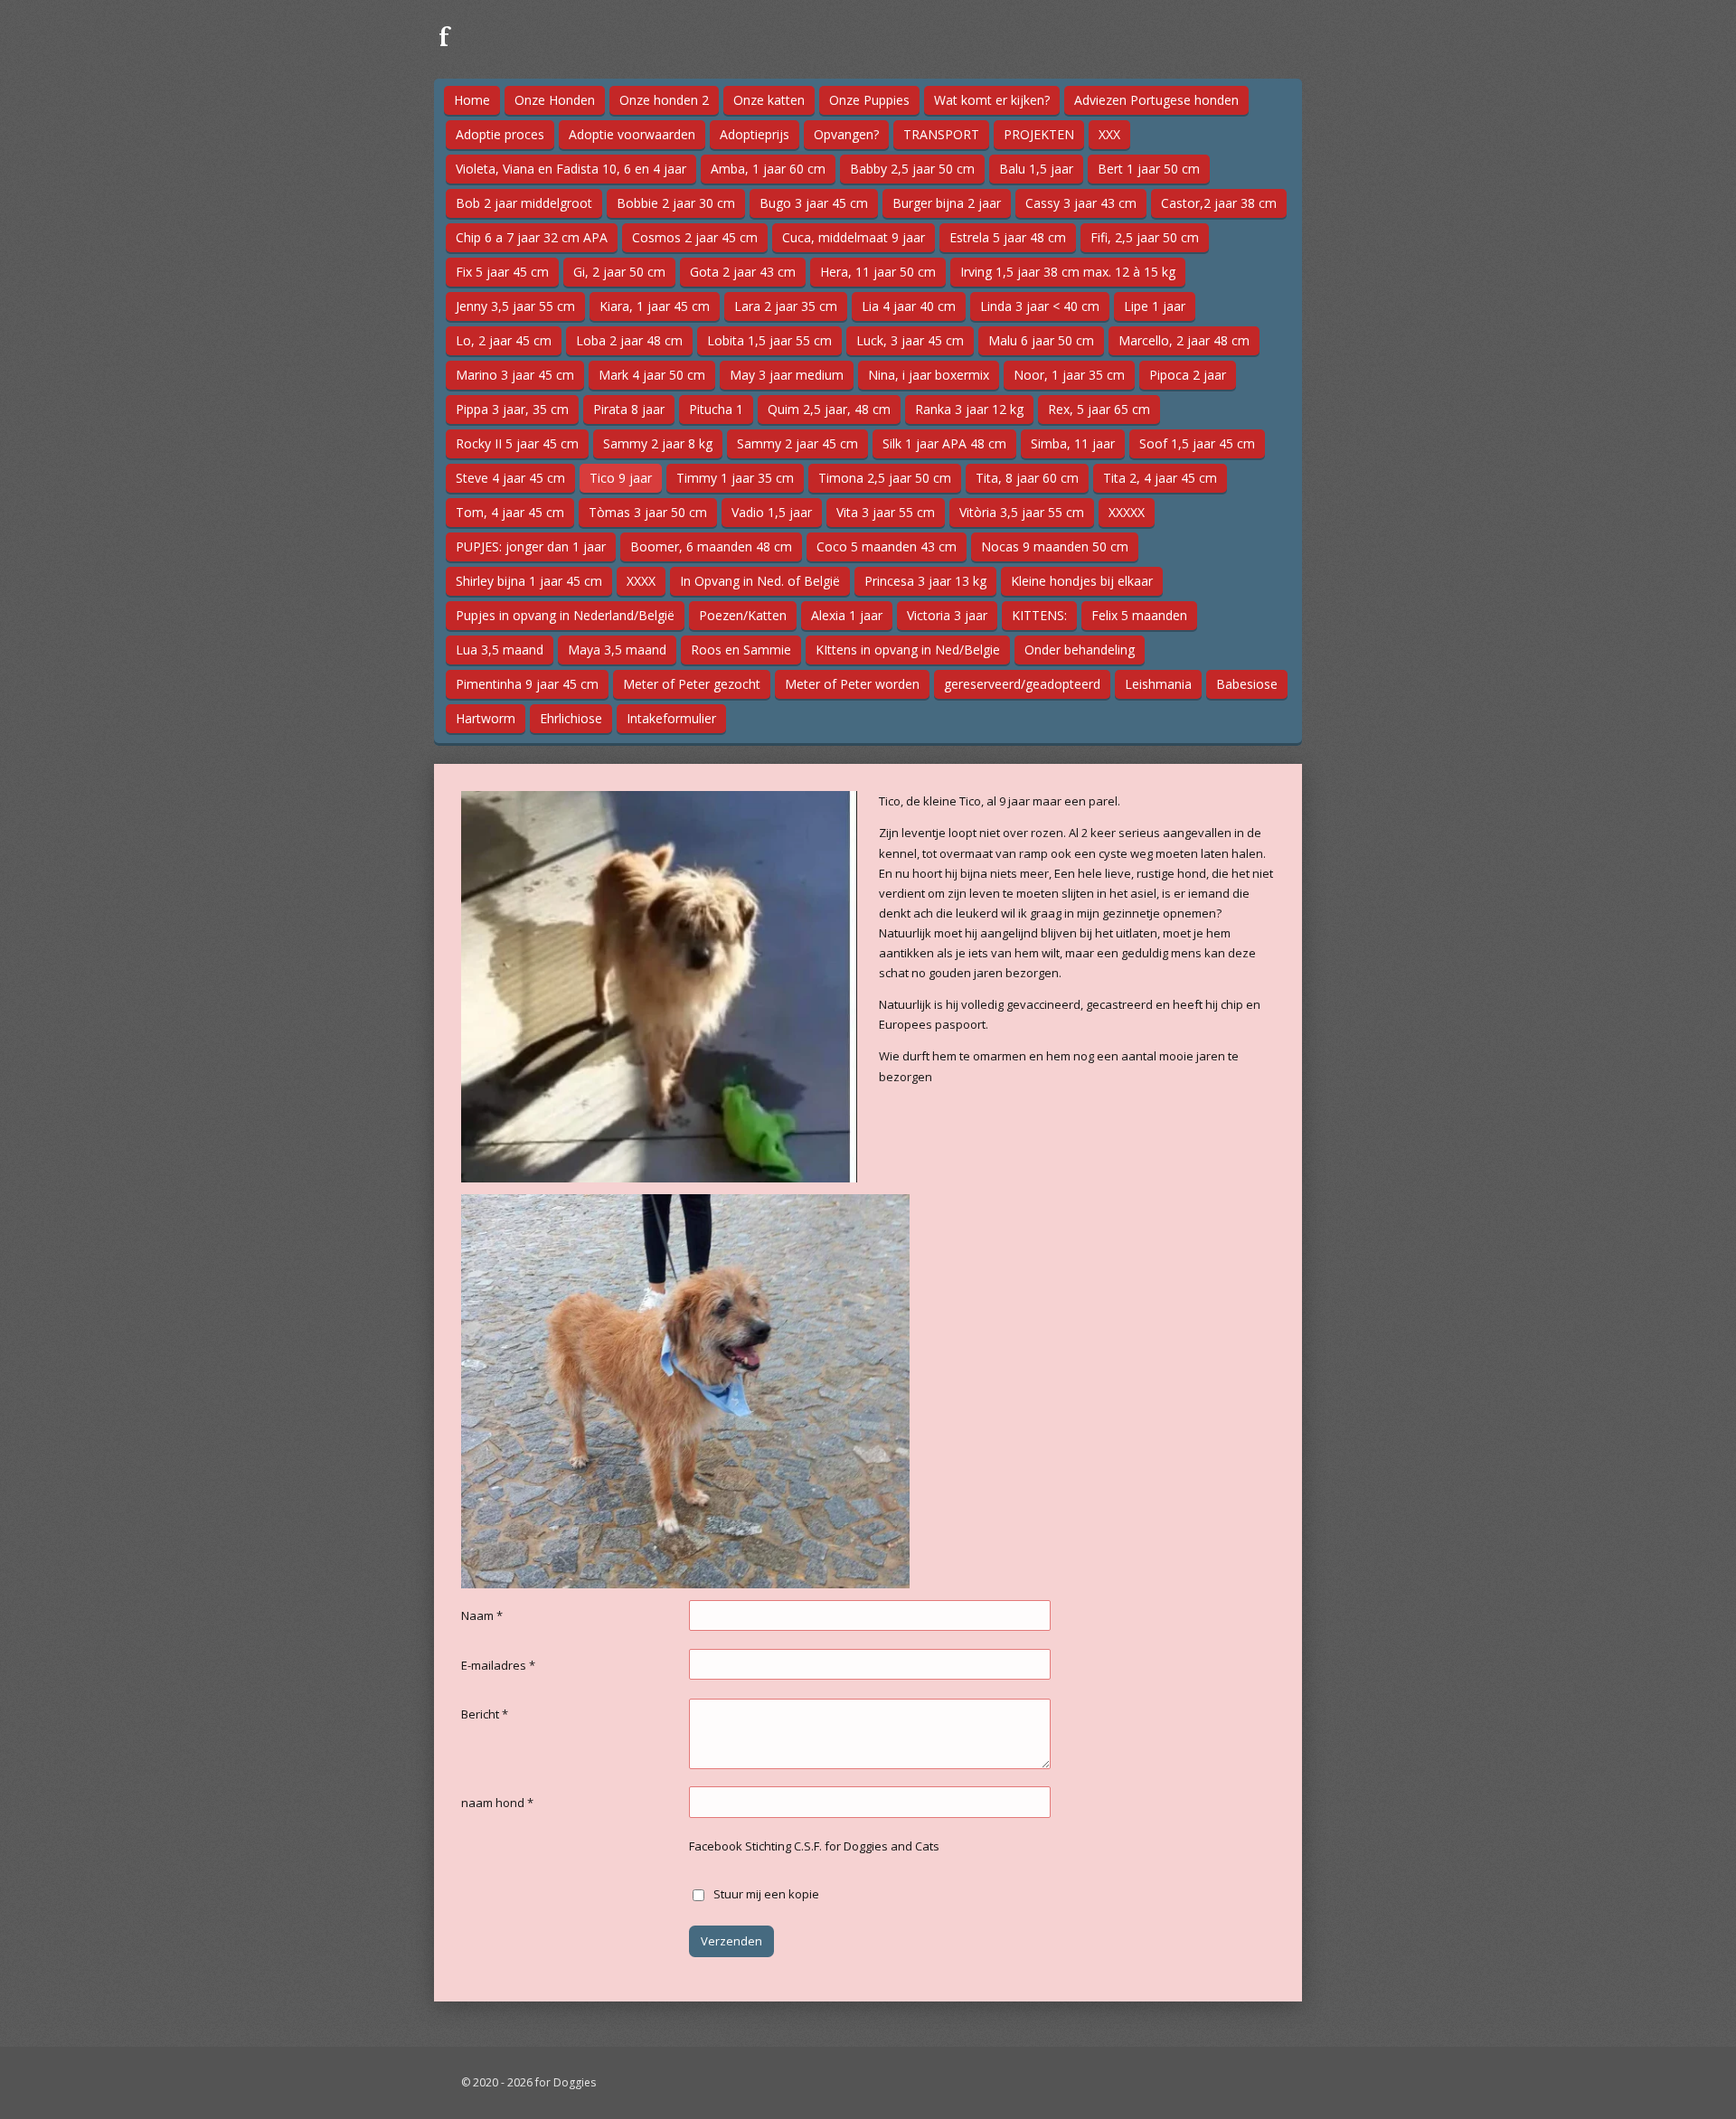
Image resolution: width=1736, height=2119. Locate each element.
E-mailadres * (498, 1665)
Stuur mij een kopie (766, 1894)
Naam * (482, 1615)
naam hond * (497, 1803)
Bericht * (485, 1714)
